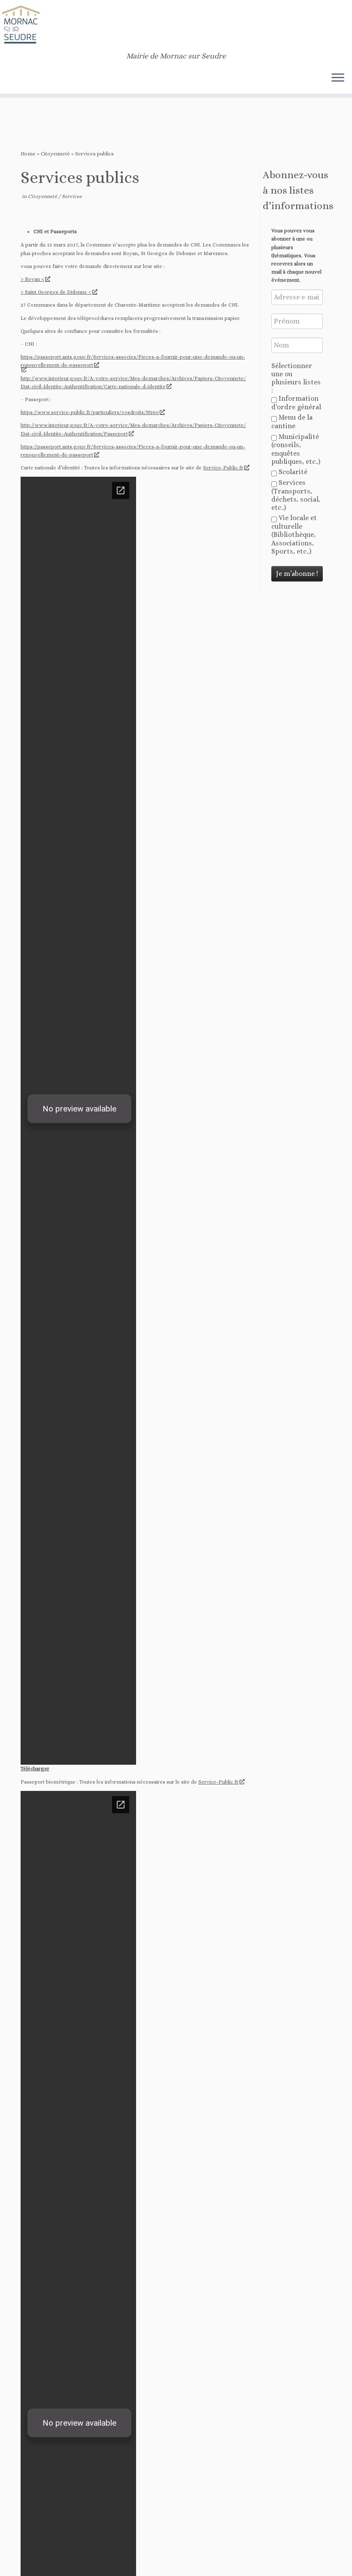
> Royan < (32, 279)
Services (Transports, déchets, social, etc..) (296, 495)
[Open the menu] (338, 78)
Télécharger (35, 1769)
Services (72, 196)
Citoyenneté (55, 154)
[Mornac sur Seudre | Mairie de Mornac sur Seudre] (176, 26)
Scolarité (292, 472)
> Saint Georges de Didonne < (56, 292)
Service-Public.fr (223, 468)
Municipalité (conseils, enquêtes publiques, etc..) (296, 449)
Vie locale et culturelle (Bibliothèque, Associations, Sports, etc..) (294, 534)
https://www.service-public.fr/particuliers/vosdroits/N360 (90, 412)
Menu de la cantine (292, 422)
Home (28, 154)
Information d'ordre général (296, 403)
